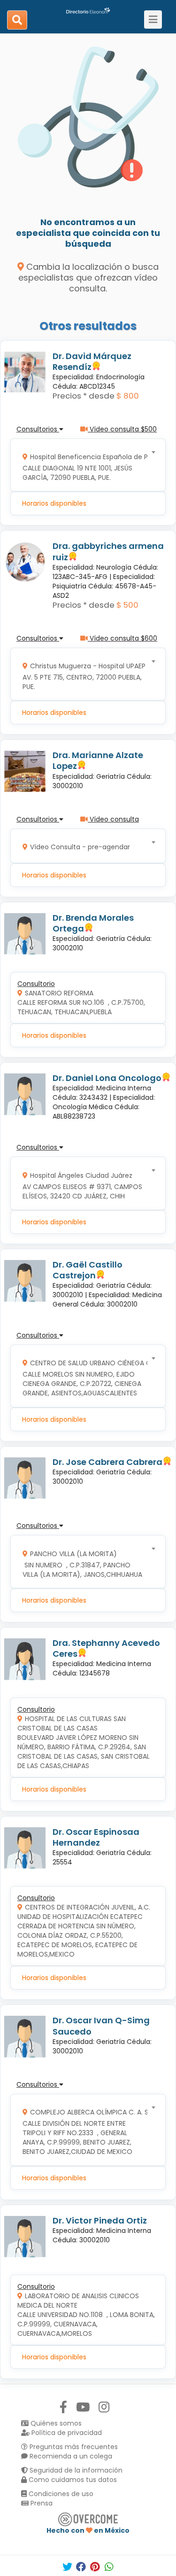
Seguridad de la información (75, 2470)
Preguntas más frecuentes (73, 2447)
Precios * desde (84, 396)
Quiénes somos (55, 2423)
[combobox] (85, 465)
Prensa (41, 2503)
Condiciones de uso (60, 2494)
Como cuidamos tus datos (72, 2480)
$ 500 (127, 605)
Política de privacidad (66, 2433)
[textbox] (85, 465)
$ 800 (128, 396)
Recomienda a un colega (70, 2456)
